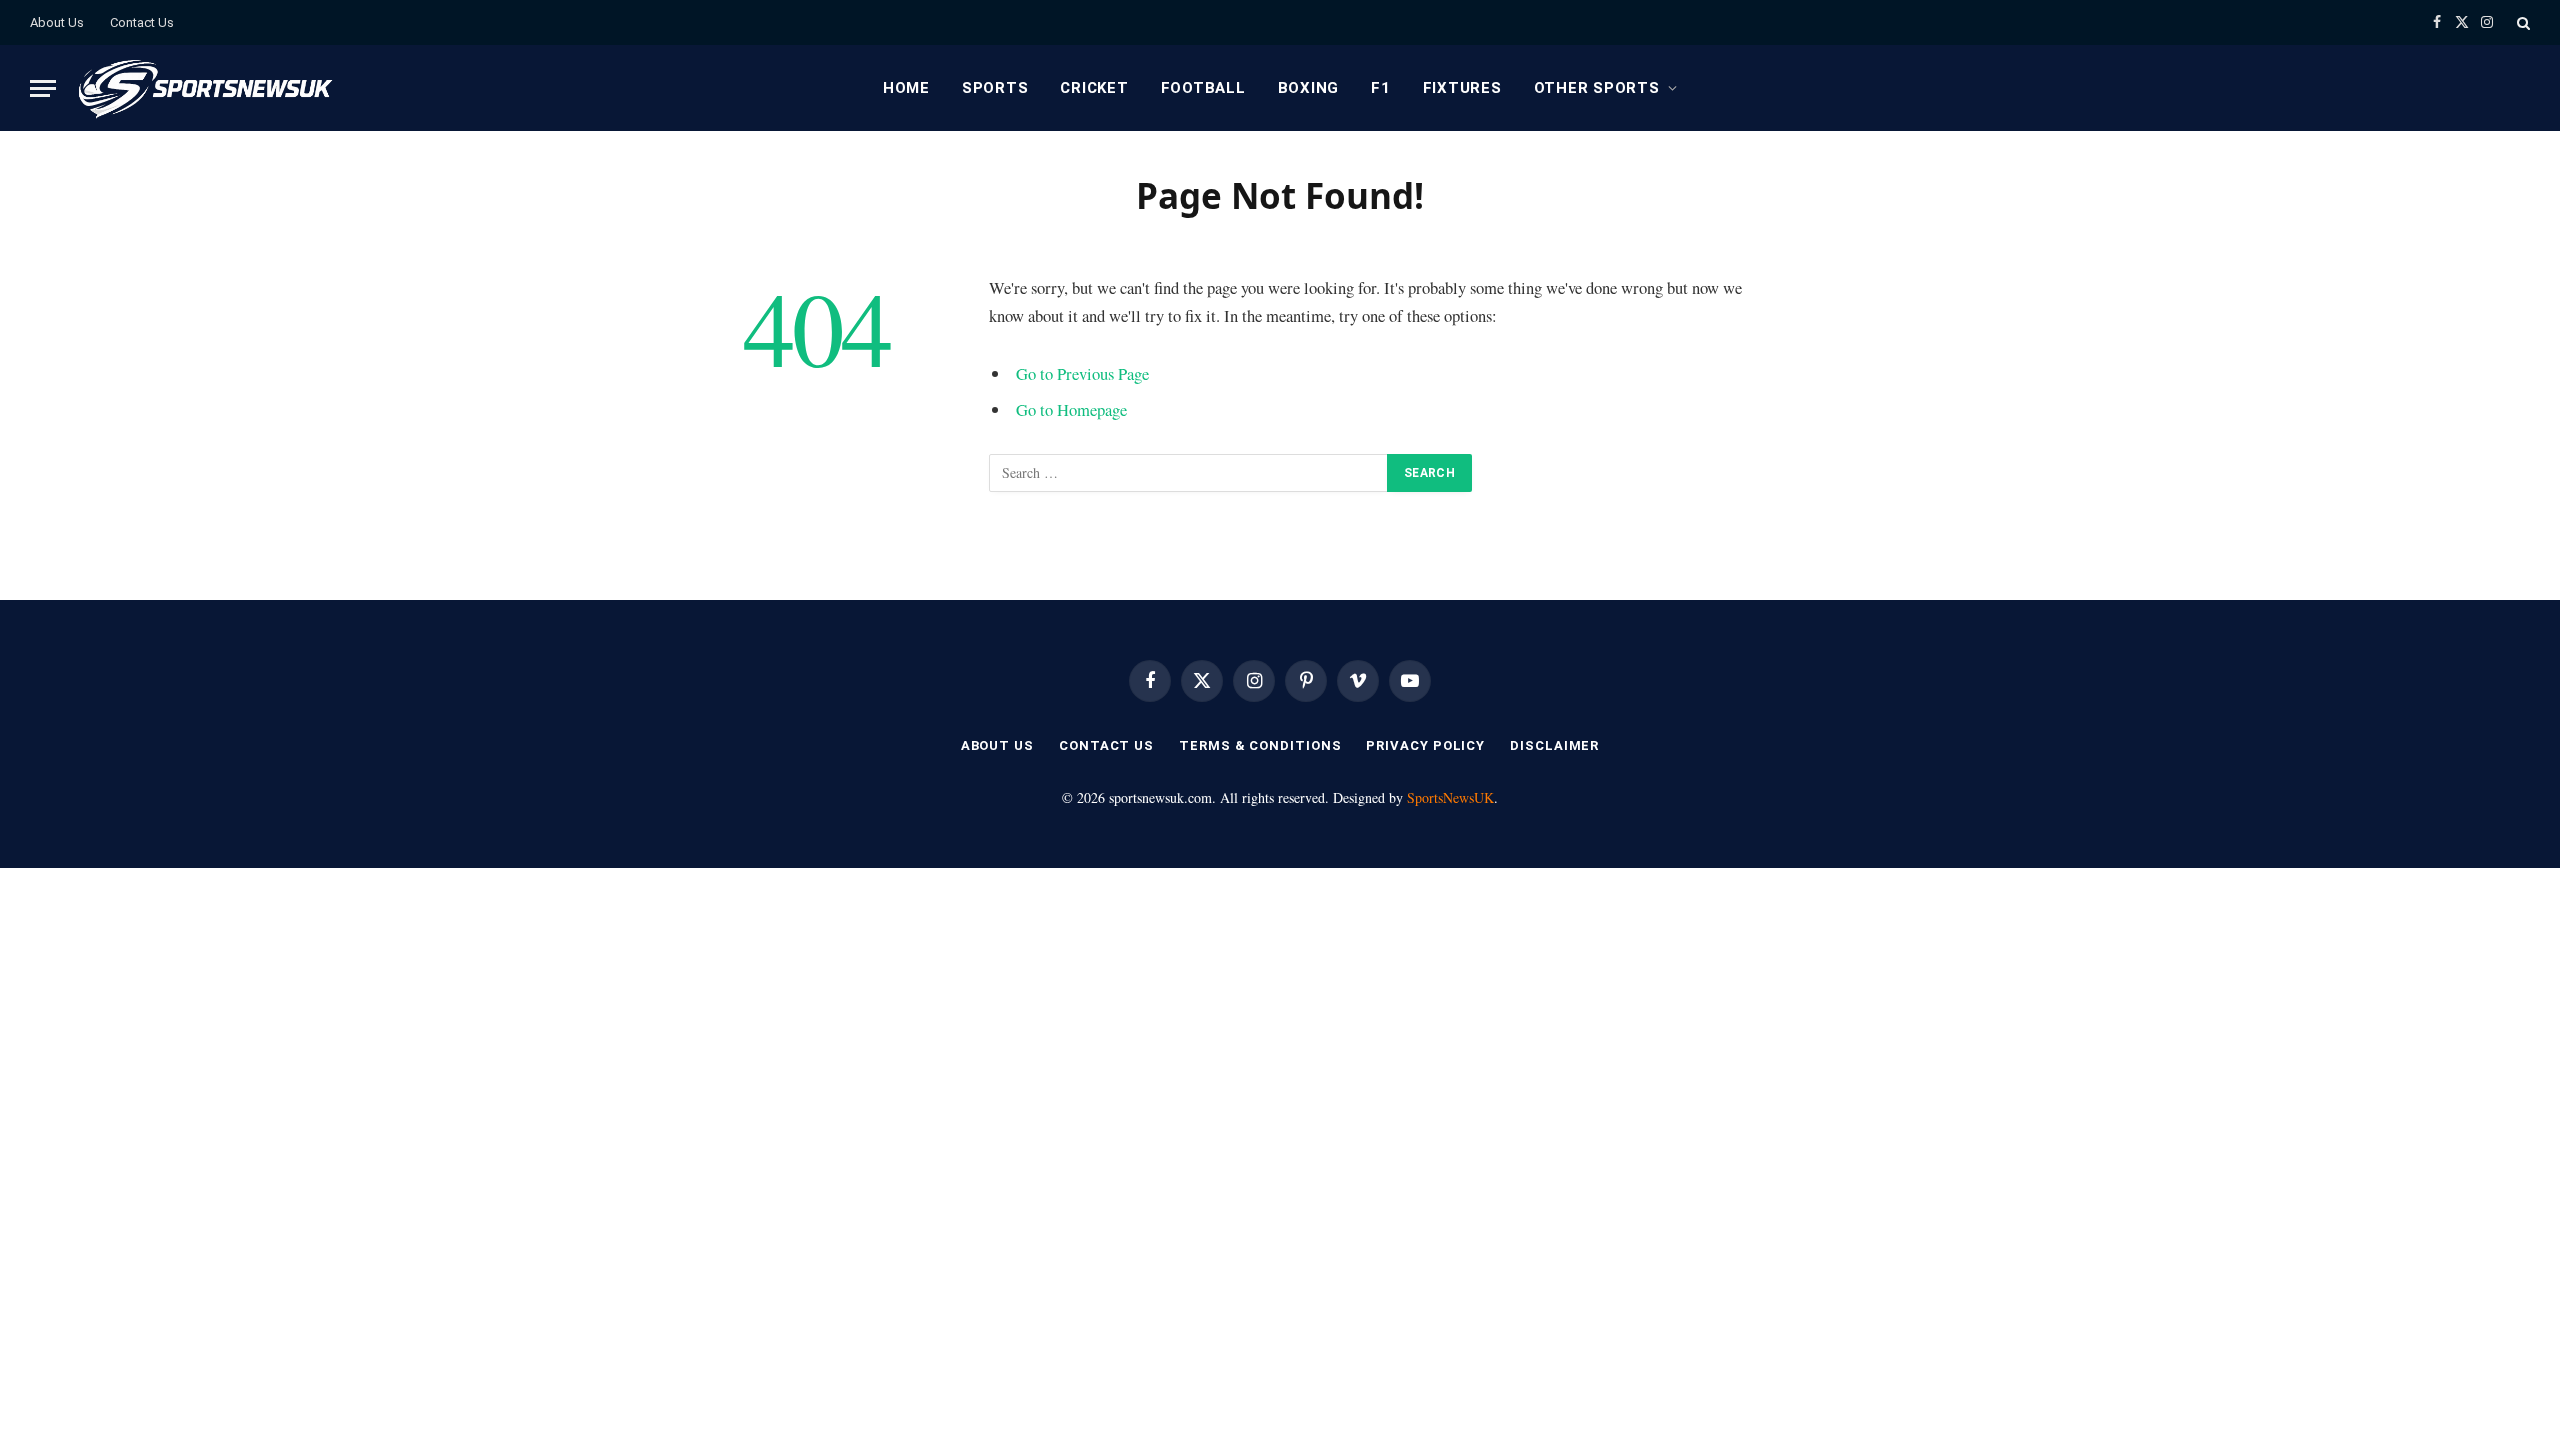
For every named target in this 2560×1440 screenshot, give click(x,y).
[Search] (2521, 22)
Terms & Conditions (1260, 745)
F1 (1381, 88)
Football (1203, 88)
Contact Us (142, 22)
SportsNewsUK (1450, 797)
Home (906, 88)
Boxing (1309, 88)
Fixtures (1462, 88)
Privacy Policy (1425, 745)
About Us (57, 22)
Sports (995, 88)
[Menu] (43, 88)
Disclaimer (1554, 745)
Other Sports (1597, 88)
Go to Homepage (1071, 409)
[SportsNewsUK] (203, 88)
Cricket (1094, 88)
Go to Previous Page (1082, 373)
